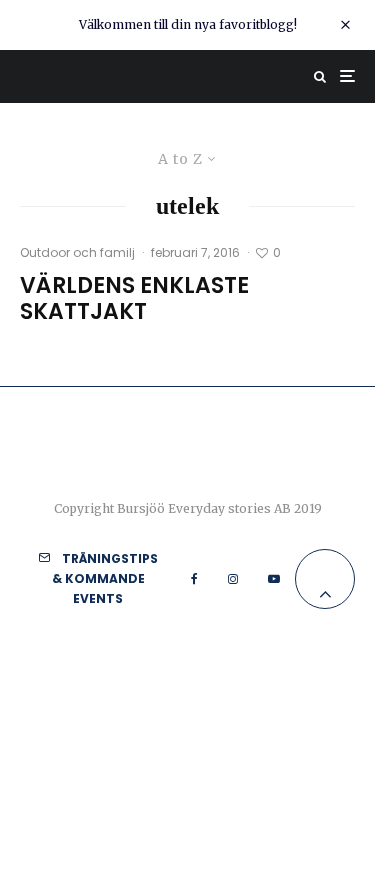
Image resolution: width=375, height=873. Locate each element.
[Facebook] (194, 579)
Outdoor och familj (77, 252)
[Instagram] (233, 579)
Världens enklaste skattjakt (134, 299)
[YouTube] (274, 579)
